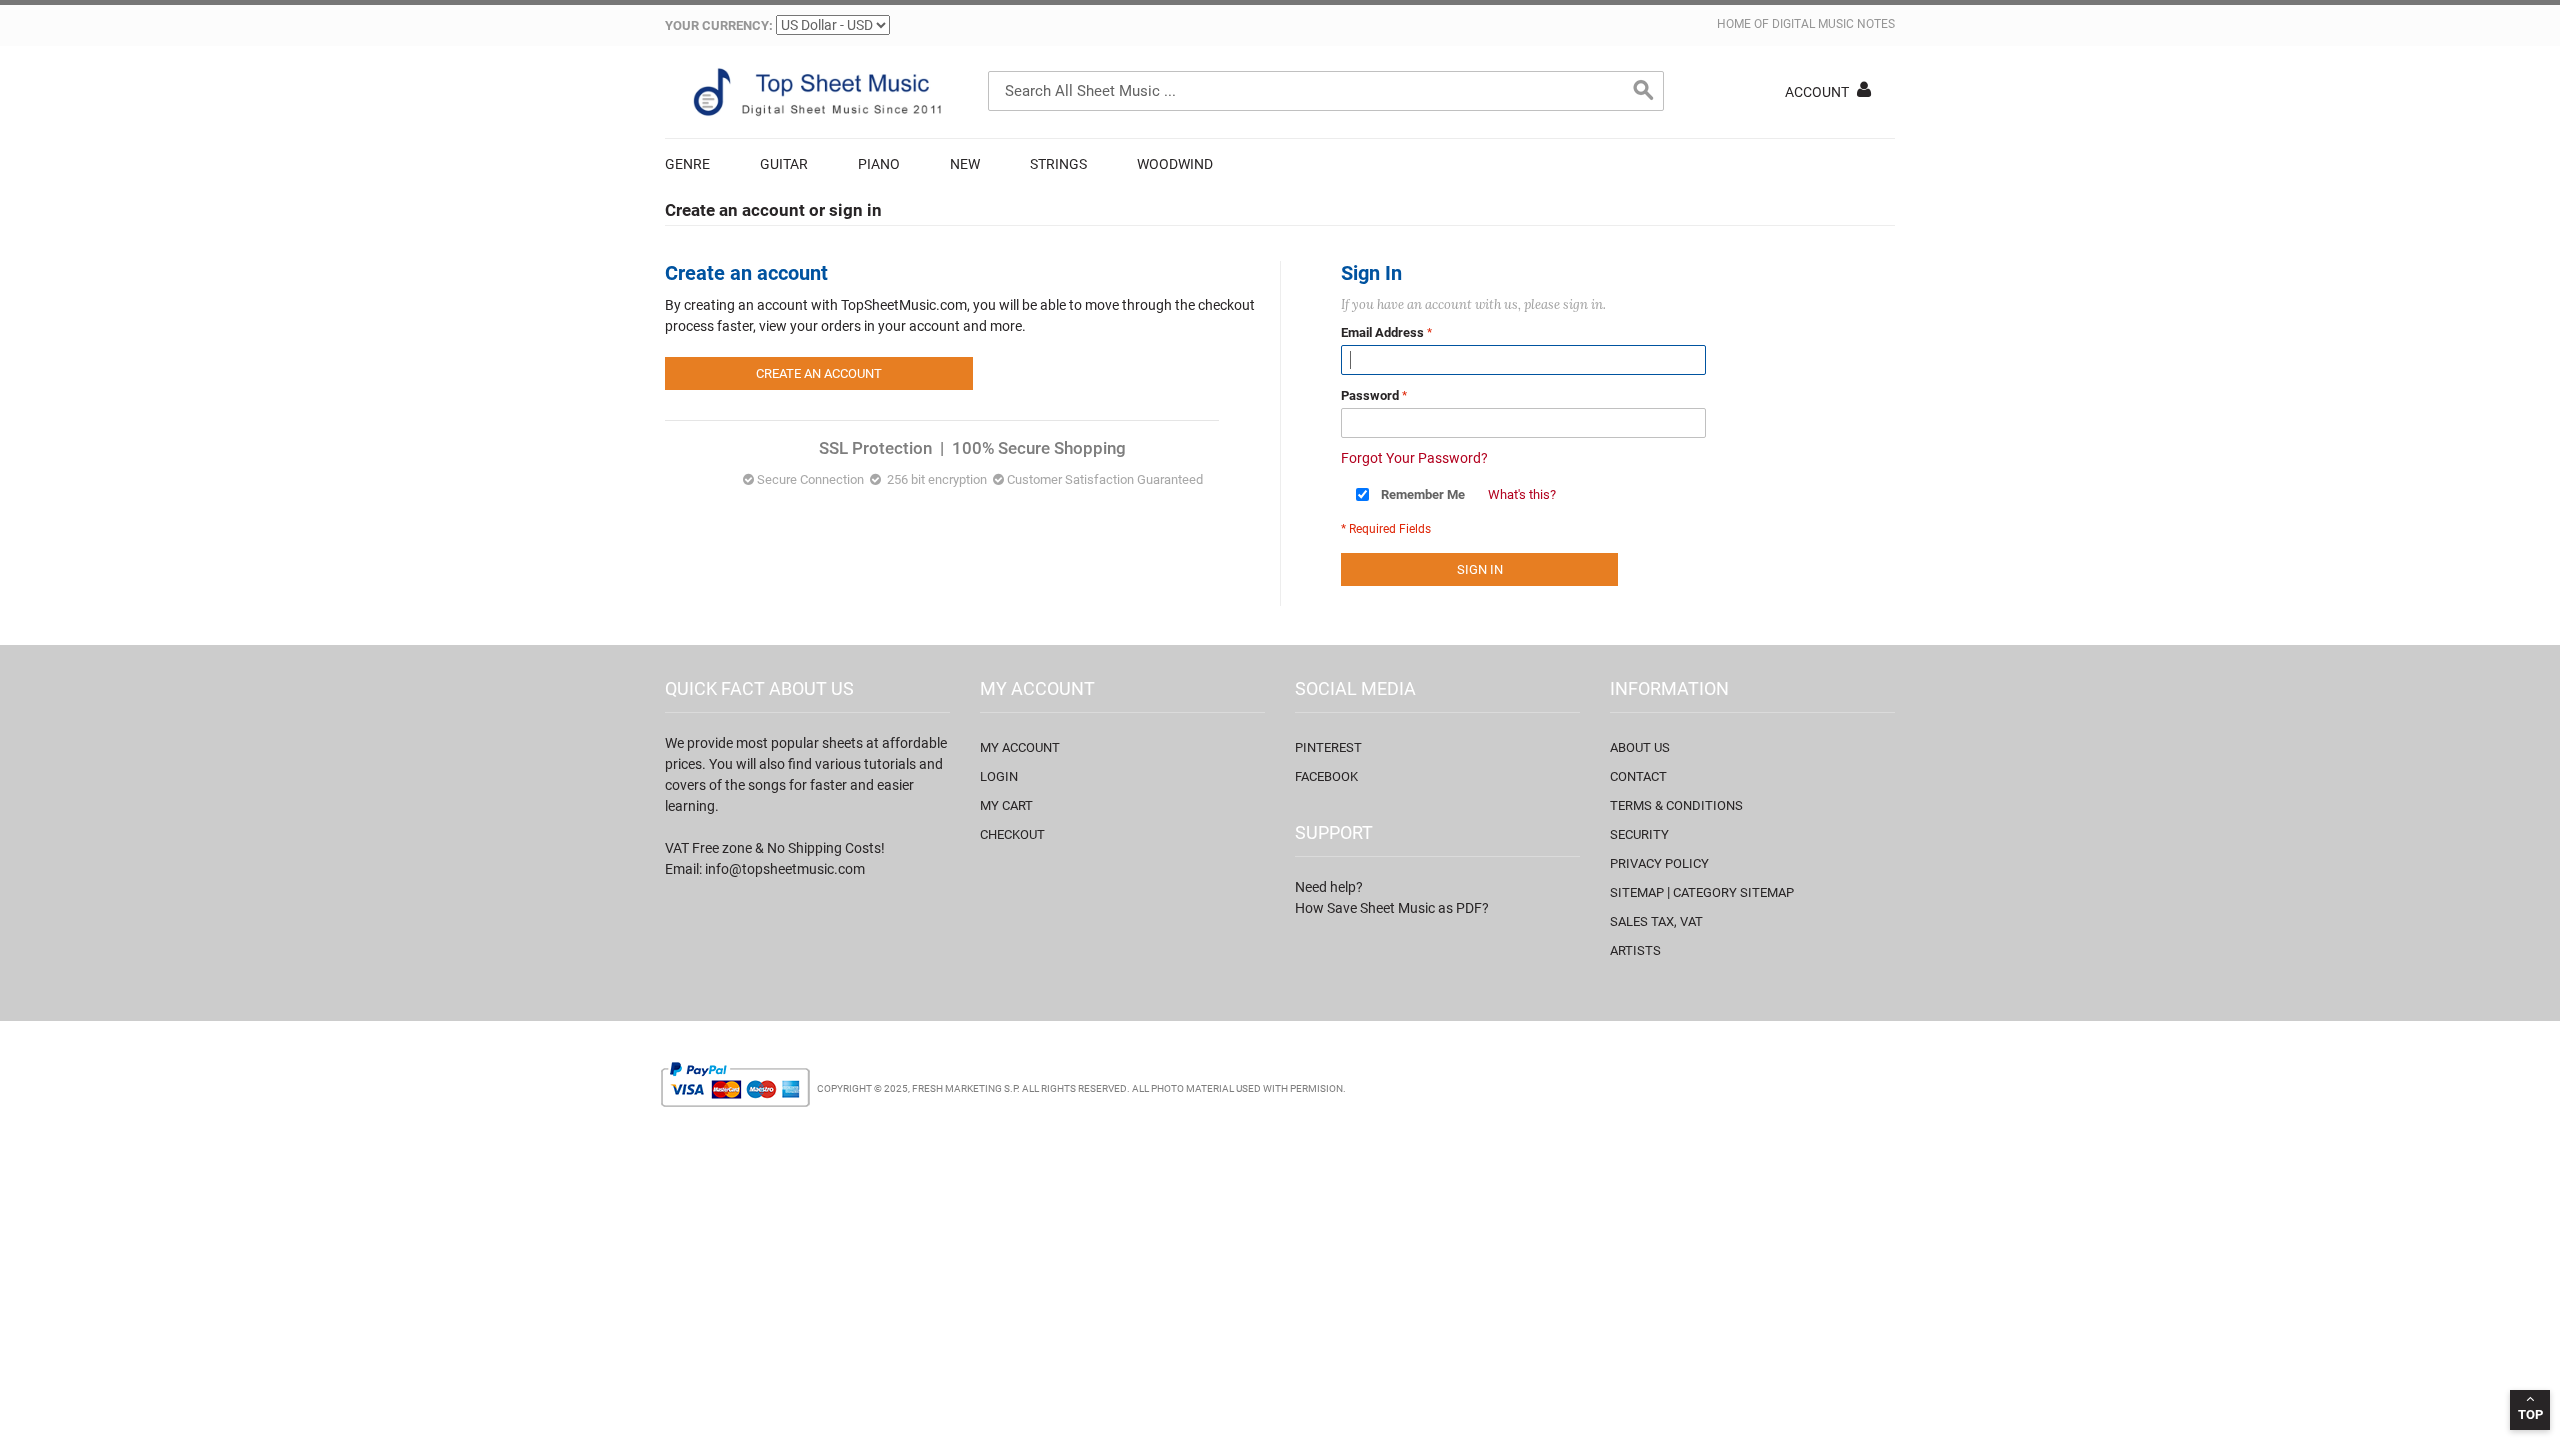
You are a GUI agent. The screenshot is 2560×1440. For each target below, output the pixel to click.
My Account (1020, 747)
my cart (1006, 805)
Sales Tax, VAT (1656, 921)
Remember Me (1423, 494)
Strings (1058, 164)
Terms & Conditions (1676, 805)
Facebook (1326, 776)
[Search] (1644, 91)
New (965, 164)
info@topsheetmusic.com (785, 869)
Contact (1638, 776)
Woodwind (1175, 164)
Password (1370, 395)
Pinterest (1328, 747)
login (999, 776)
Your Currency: (719, 25)
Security (1639, 834)
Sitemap (1637, 892)
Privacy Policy (1659, 863)
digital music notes (1833, 24)
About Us (1640, 747)
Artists (1635, 950)
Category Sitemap (1733, 892)
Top (2530, 1414)
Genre (687, 164)
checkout (1012, 834)
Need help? (1329, 887)
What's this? (1522, 494)
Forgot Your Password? (1414, 458)
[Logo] (815, 92)
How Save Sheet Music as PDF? (1392, 908)
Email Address (1382, 332)
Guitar (784, 164)
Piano (879, 164)
